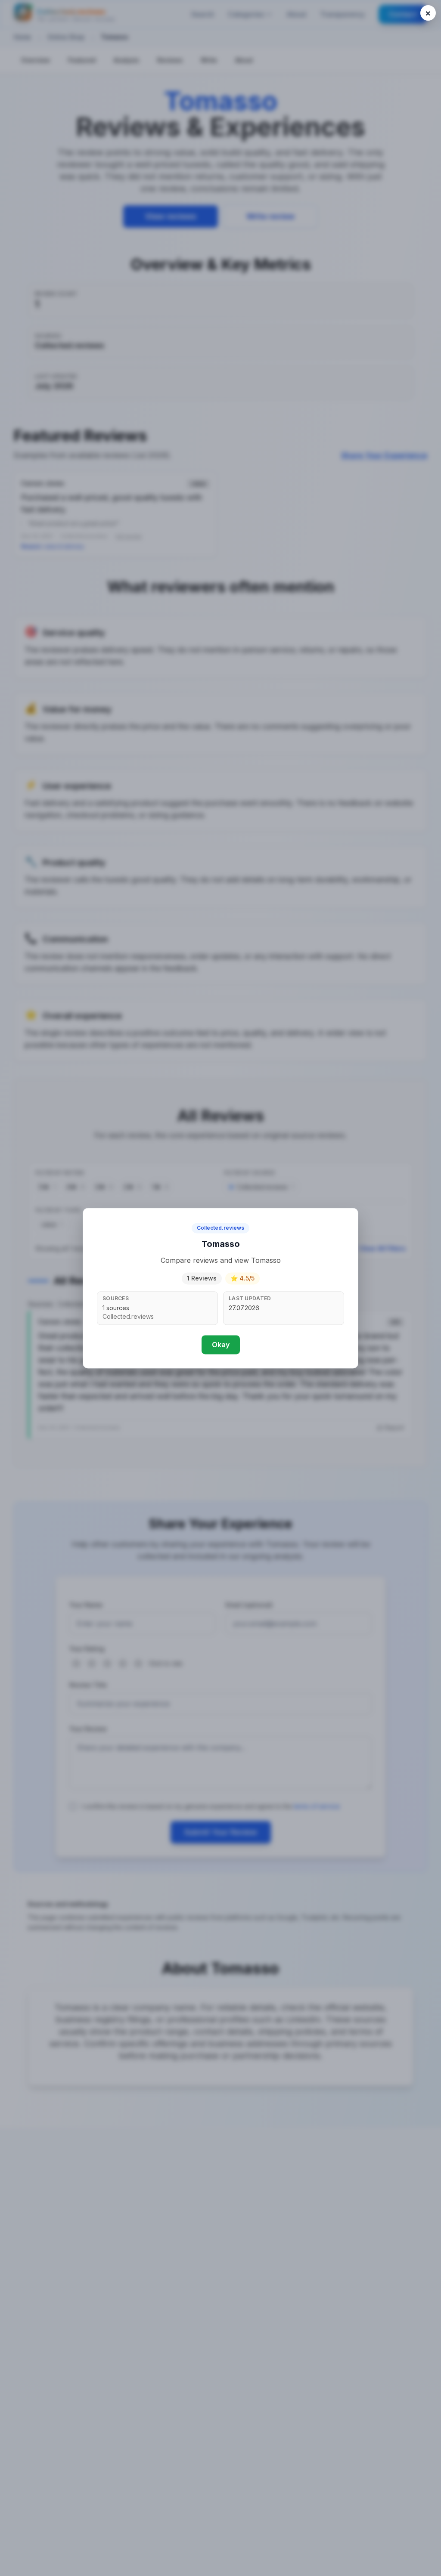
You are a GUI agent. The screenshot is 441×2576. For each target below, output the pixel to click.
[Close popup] (428, 13)
